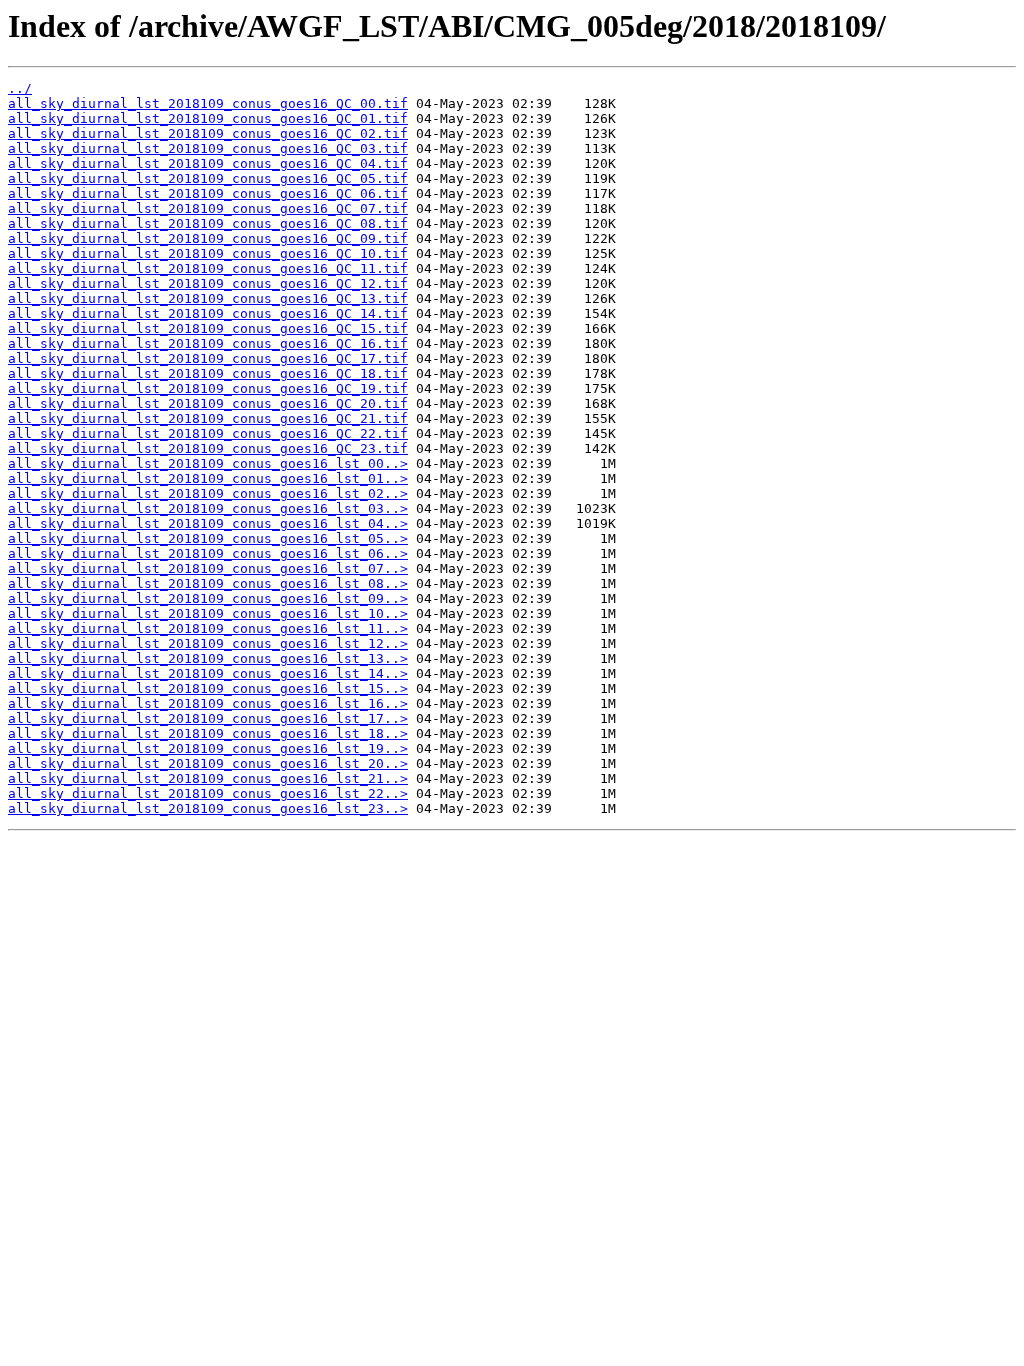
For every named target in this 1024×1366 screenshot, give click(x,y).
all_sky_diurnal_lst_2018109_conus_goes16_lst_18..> (208, 733)
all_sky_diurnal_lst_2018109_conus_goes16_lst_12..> (208, 643)
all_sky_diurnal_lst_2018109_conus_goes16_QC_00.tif (208, 103)
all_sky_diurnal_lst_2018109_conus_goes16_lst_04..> (208, 523)
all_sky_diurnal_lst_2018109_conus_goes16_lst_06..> (208, 553)
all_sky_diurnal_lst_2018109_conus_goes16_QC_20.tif (208, 403)
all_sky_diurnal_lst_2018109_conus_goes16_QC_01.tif (208, 118)
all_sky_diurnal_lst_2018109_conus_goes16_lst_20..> (208, 763)
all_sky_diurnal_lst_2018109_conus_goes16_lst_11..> (208, 628)
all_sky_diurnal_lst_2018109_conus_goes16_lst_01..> (208, 478)
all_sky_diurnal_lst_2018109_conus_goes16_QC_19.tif (208, 388)
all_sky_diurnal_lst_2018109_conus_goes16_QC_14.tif (208, 313)
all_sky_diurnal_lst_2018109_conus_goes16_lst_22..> (208, 793)
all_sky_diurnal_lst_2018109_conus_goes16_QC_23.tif (208, 448)
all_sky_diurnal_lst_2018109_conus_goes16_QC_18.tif (208, 373)
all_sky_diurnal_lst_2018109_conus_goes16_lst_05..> (208, 538)
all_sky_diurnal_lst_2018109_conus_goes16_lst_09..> (208, 598)
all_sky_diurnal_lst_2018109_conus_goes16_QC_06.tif (208, 193)
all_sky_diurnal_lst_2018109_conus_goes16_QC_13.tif (208, 298)
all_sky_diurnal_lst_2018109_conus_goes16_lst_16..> (208, 703)
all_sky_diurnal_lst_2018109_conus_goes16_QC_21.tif (208, 418)
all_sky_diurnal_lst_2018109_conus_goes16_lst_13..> (208, 658)
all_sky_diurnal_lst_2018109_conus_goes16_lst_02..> (208, 493)
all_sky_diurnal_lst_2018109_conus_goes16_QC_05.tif (208, 178)
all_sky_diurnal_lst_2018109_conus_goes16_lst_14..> (208, 673)
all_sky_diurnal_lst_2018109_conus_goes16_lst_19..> (208, 748)
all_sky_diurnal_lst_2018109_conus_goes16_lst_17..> (208, 718)
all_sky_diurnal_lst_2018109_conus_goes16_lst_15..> (208, 688)
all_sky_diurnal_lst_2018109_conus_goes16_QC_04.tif (208, 163)
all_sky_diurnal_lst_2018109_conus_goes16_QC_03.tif (208, 148)
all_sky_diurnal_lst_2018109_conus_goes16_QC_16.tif (208, 343)
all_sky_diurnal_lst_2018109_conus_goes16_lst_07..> (208, 568)
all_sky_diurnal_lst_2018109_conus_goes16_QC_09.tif (208, 238)
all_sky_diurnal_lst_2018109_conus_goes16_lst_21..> (208, 778)
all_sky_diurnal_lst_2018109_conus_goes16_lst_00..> (208, 463)
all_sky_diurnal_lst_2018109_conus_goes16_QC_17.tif (208, 358)
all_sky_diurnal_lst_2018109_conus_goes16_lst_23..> (208, 808)
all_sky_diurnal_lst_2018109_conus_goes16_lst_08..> (208, 583)
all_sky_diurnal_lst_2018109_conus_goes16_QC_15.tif (208, 328)
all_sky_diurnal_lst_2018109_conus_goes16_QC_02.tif (208, 133)
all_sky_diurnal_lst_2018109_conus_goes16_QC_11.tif (208, 268)
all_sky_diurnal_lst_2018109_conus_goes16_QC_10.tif (208, 253)
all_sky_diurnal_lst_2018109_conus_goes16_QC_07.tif (208, 208)
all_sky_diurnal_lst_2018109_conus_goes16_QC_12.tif (208, 283)
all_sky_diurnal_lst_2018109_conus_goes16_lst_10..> (208, 613)
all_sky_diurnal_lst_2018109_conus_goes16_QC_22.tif (208, 433)
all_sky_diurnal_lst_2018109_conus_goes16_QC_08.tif (208, 223)
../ (20, 88)
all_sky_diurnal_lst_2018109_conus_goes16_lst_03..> (208, 508)
